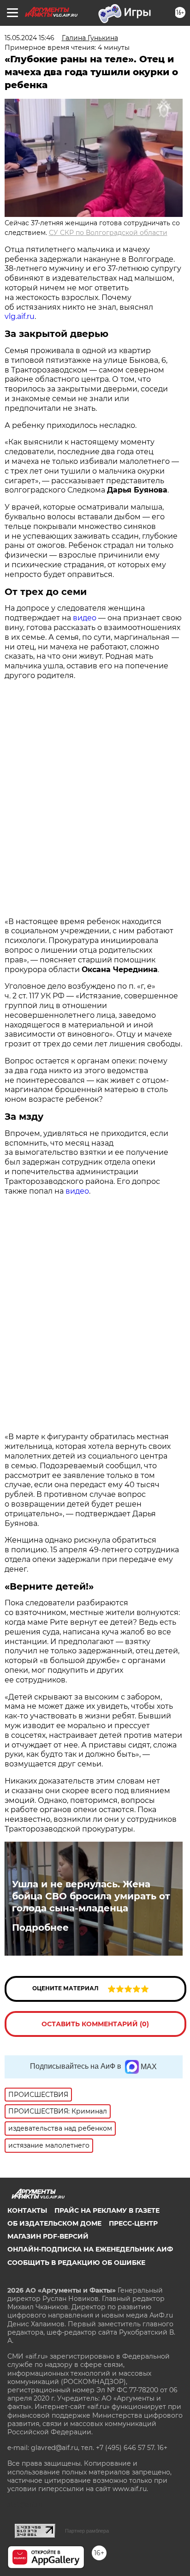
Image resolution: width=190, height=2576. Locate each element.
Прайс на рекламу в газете (107, 2210)
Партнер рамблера (87, 2531)
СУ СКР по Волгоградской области (108, 233)
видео (85, 618)
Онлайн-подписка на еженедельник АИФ (90, 2249)
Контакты (27, 2210)
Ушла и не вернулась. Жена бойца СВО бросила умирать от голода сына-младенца (91, 1896)
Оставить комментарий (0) (95, 2024)
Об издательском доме (54, 2223)
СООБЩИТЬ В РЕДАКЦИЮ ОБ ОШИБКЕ (76, 2263)
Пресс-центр (133, 2223)
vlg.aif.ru (20, 316)
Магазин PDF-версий (48, 2236)
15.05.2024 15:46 (30, 38)
